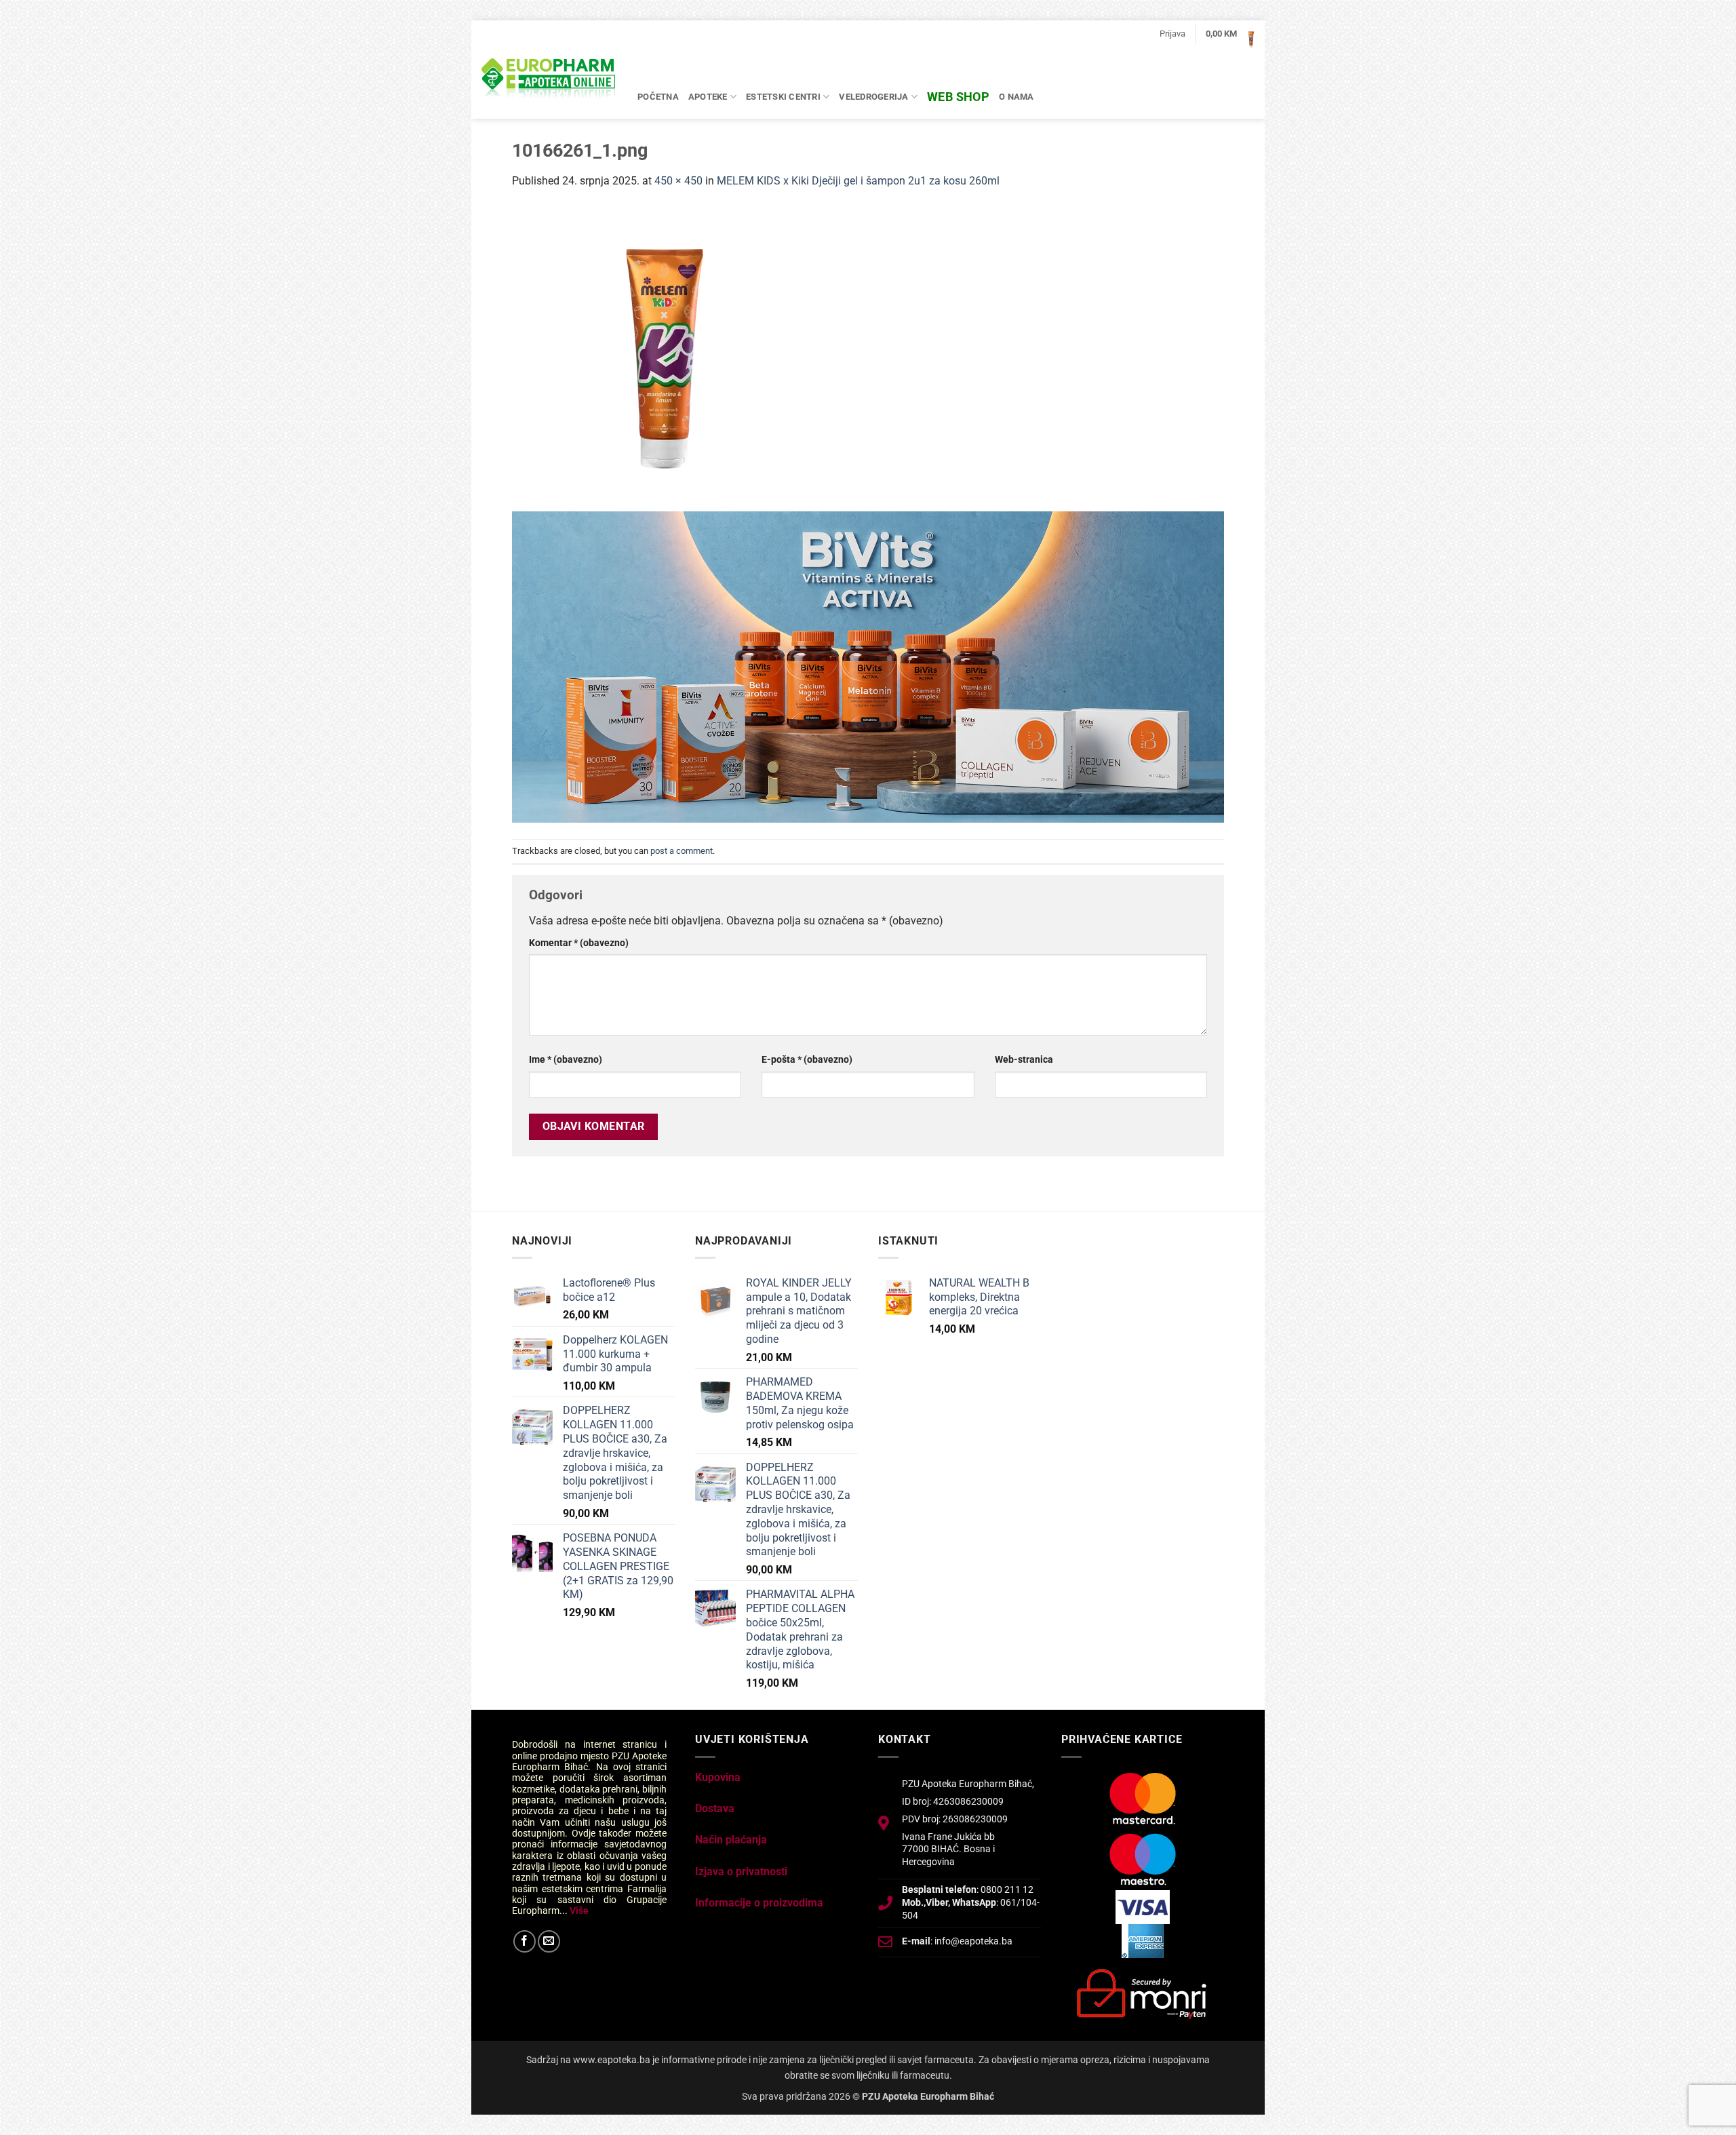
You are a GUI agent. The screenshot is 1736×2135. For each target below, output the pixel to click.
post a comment (682, 851)
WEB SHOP (958, 97)
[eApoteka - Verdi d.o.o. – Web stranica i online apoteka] (549, 80)
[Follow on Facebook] (525, 1941)
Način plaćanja (731, 1840)
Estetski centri (783, 97)
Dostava (715, 1808)
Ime (566, 1060)
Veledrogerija (873, 97)
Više (579, 1911)
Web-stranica (1024, 1060)
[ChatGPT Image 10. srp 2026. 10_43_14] (868, 666)
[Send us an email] (549, 1941)
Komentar (579, 943)
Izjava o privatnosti (741, 1872)
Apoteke (708, 97)
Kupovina (718, 1777)
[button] (1172, 34)
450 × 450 (678, 181)
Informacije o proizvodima (759, 1903)
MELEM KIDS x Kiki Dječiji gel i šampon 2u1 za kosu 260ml (858, 181)
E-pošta (807, 1060)
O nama (1017, 97)
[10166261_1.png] (665, 358)
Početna (658, 97)
